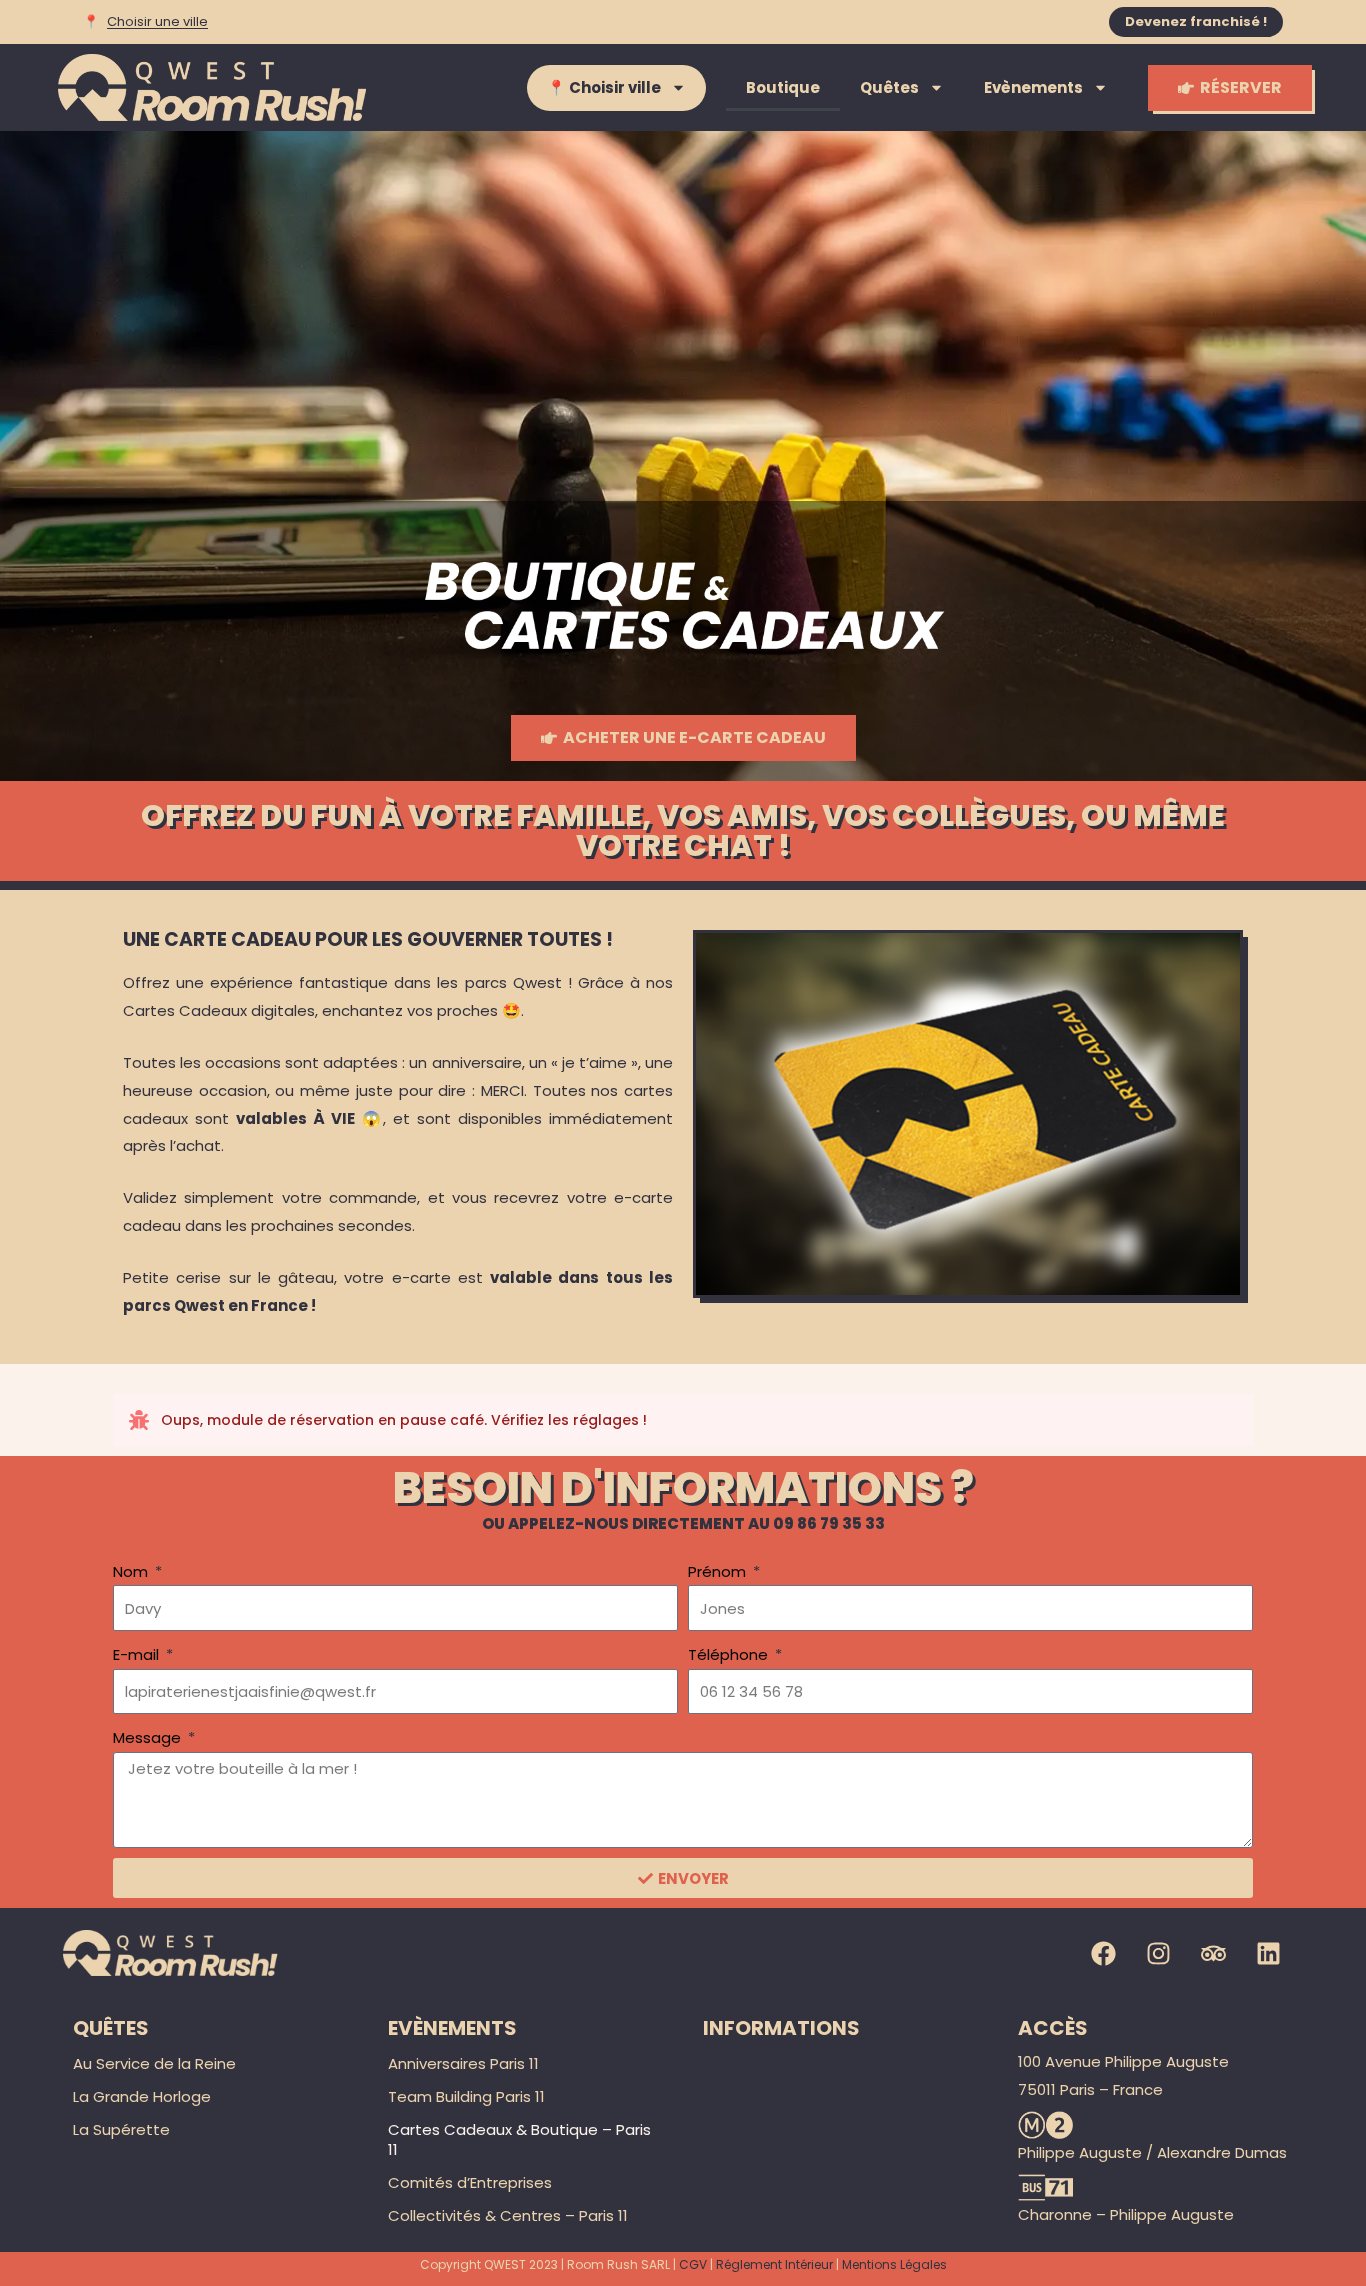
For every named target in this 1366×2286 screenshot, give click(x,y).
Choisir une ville (157, 22)
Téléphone (730, 1654)
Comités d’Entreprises (470, 2182)
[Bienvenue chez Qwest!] (214, 87)
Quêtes (889, 87)
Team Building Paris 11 (466, 2096)
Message (149, 1737)
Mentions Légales (894, 2264)
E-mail (138, 1654)
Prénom (719, 1571)
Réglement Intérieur (774, 2264)
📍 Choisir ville (604, 87)
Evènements (1033, 87)
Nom (132, 1571)
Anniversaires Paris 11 (463, 2063)
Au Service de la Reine (154, 2063)
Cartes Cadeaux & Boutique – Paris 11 (519, 2139)
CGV (693, 2264)
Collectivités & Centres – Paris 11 (508, 2215)
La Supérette (121, 2129)
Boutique (783, 87)
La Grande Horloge (142, 2096)
